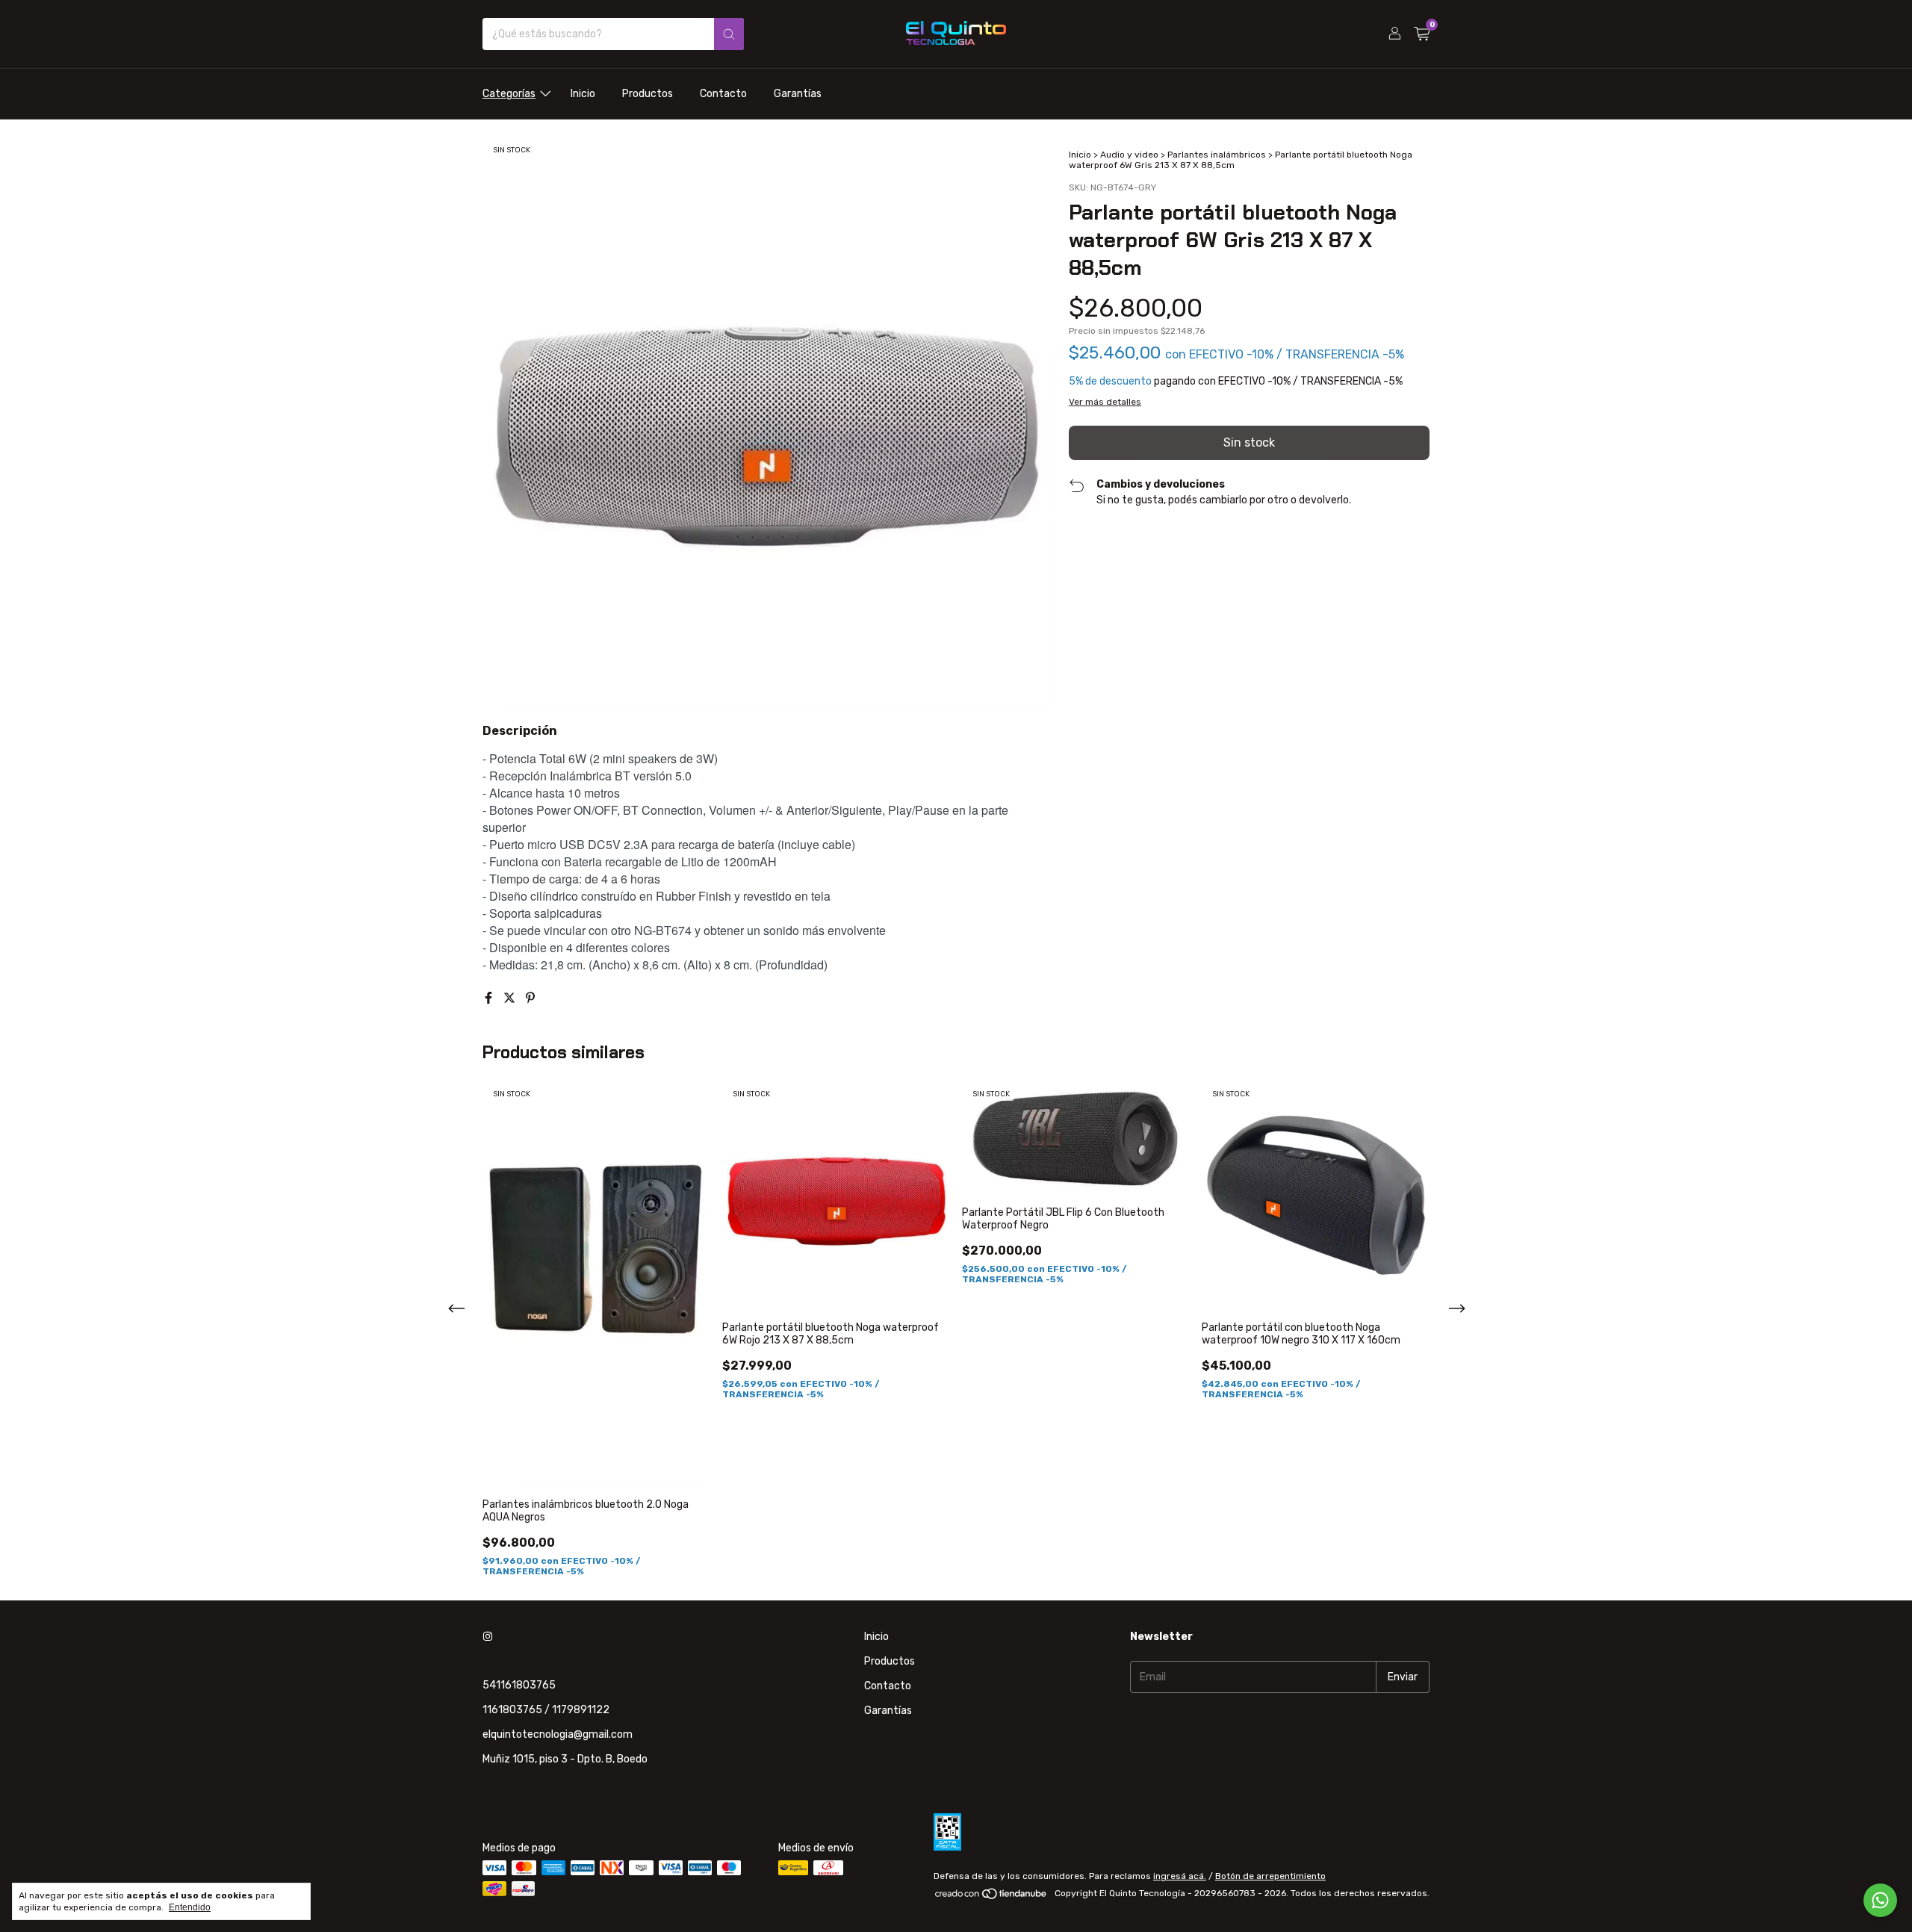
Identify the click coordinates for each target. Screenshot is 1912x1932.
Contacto (723, 94)
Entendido (190, 1907)
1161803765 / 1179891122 (546, 1710)
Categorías (509, 94)
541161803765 (519, 1685)
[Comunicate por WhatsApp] (1880, 1900)
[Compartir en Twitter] (511, 998)
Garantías (798, 94)
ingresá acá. (1180, 1876)
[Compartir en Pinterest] (530, 998)
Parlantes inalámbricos (1217, 155)
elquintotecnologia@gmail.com (558, 1734)
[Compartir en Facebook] (490, 998)
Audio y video (1129, 155)
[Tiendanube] (991, 1897)
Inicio (583, 94)
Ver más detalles (1105, 402)
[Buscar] (729, 34)
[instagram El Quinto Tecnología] (488, 1637)
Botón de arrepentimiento (1270, 1876)
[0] (1422, 34)
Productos (648, 94)
